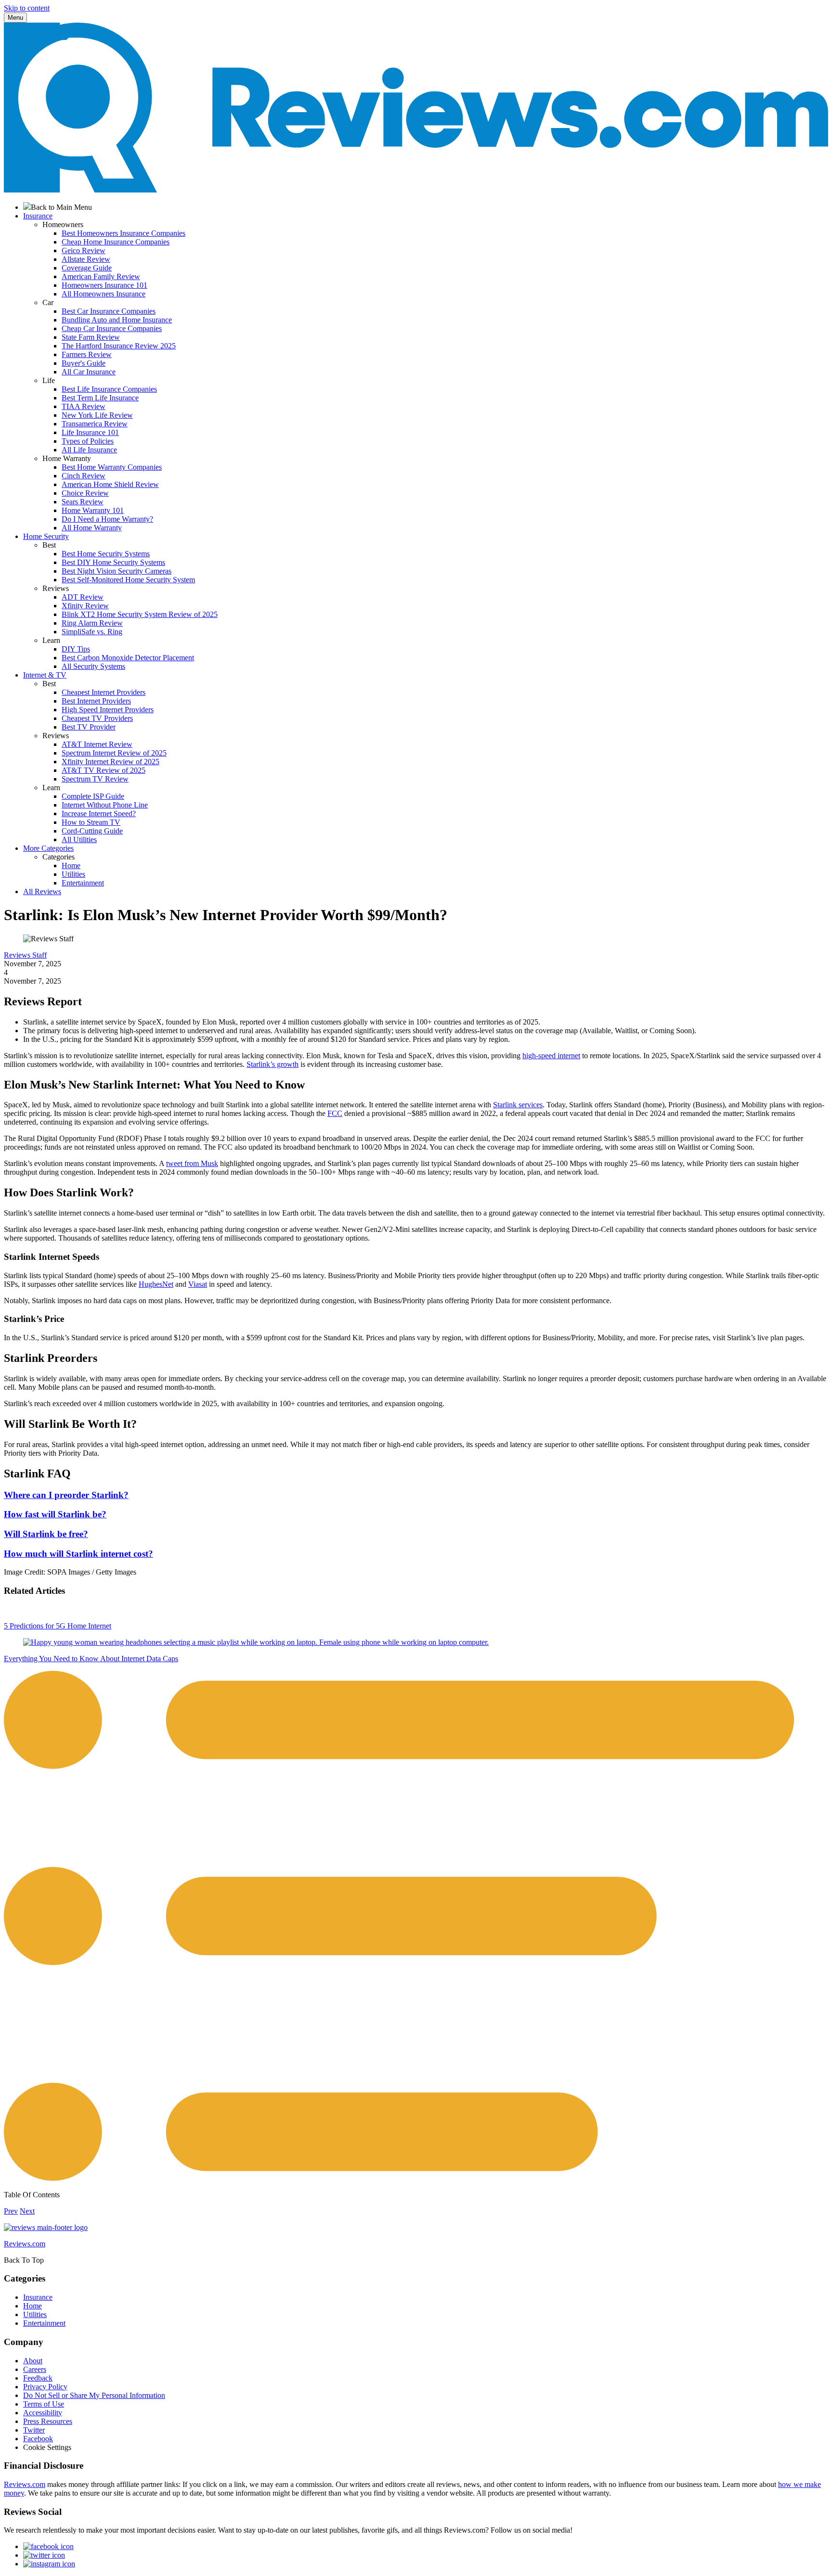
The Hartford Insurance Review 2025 (119, 346)
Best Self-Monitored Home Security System (128, 580)
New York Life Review (97, 415)
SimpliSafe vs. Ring (92, 632)
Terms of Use (44, 2404)
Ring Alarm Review (92, 623)
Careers (35, 2369)
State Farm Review (91, 337)
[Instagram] (49, 2564)
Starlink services (518, 1105)
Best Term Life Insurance (100, 398)
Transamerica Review (95, 424)
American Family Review (101, 276)
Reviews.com (25, 2484)
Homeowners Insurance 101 (104, 285)
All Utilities (79, 839)
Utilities (73, 874)
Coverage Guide (87, 268)
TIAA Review (84, 406)
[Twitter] (44, 2555)
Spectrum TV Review (95, 779)
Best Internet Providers (96, 701)
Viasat (198, 1284)
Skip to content (27, 8)
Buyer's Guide (84, 363)
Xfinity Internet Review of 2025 (110, 762)
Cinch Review (84, 476)
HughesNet (156, 1284)
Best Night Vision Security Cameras (117, 571)
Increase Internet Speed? (99, 814)
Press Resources (48, 2421)
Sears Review (83, 502)
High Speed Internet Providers (108, 710)
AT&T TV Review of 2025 (104, 770)
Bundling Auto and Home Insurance (117, 320)
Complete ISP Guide (93, 796)
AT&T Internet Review (97, 744)
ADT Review (83, 597)
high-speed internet (551, 1056)
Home (71, 865)
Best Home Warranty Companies (112, 467)
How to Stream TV (91, 822)
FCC (335, 1113)
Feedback (38, 2378)
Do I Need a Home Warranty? (107, 519)
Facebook (38, 2439)
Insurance (38, 2297)
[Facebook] (48, 2546)
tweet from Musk (192, 1163)
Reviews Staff (25, 955)
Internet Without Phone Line (105, 805)
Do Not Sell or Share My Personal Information (94, 2395)
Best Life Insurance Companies (109, 389)
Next (27, 2211)
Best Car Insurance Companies (109, 311)
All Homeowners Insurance (104, 294)
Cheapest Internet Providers (104, 692)
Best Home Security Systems (106, 554)
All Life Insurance (89, 450)
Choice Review (85, 493)
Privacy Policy (45, 2387)
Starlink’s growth (273, 1064)
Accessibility (43, 2413)
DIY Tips (76, 649)
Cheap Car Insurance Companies (112, 328)
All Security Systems (93, 666)
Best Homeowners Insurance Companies (123, 233)
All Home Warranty (92, 528)
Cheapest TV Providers (97, 718)
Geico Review (84, 250)
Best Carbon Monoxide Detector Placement (128, 658)
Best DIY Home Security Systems (113, 562)
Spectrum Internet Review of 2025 (114, 753)
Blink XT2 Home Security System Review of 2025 (140, 614)
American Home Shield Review (110, 484)
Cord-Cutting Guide (92, 831)
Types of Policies (88, 441)
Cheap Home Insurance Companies (116, 242)
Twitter (34, 2430)
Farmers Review (87, 354)
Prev (11, 2211)
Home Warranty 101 (93, 510)
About (33, 2361)
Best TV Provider (89, 727)
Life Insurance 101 (90, 432)
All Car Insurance (89, 372)
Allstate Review (86, 259)
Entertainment (83, 883)
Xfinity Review (85, 606)
